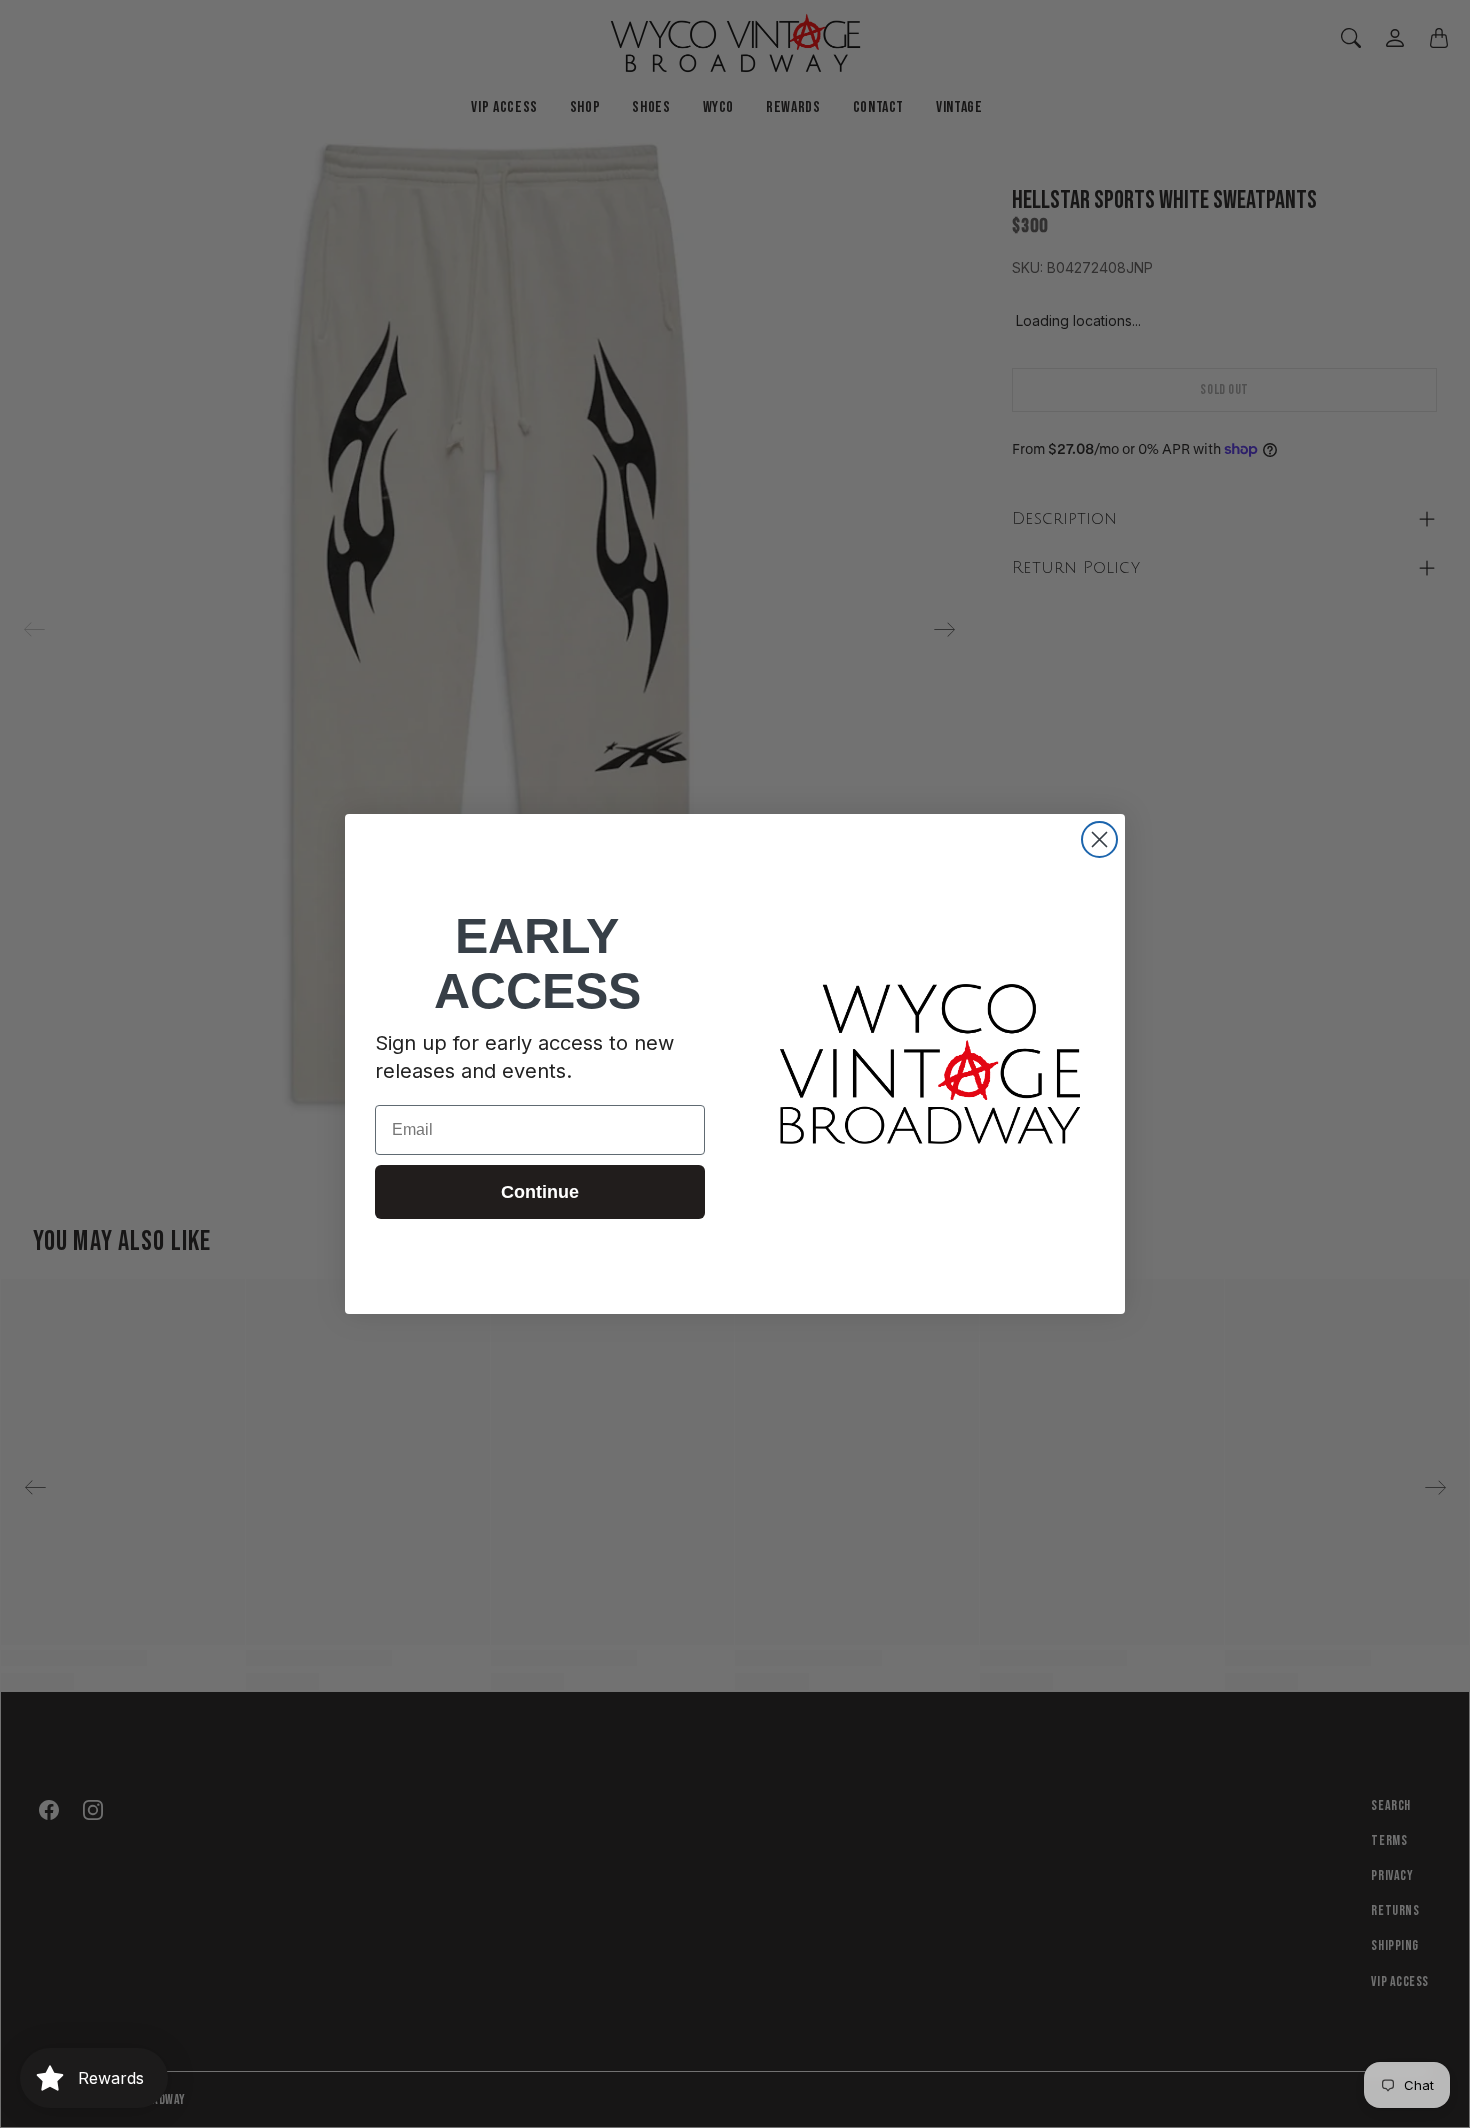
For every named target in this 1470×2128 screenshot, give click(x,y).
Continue (540, 1192)
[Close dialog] (1099, 839)
